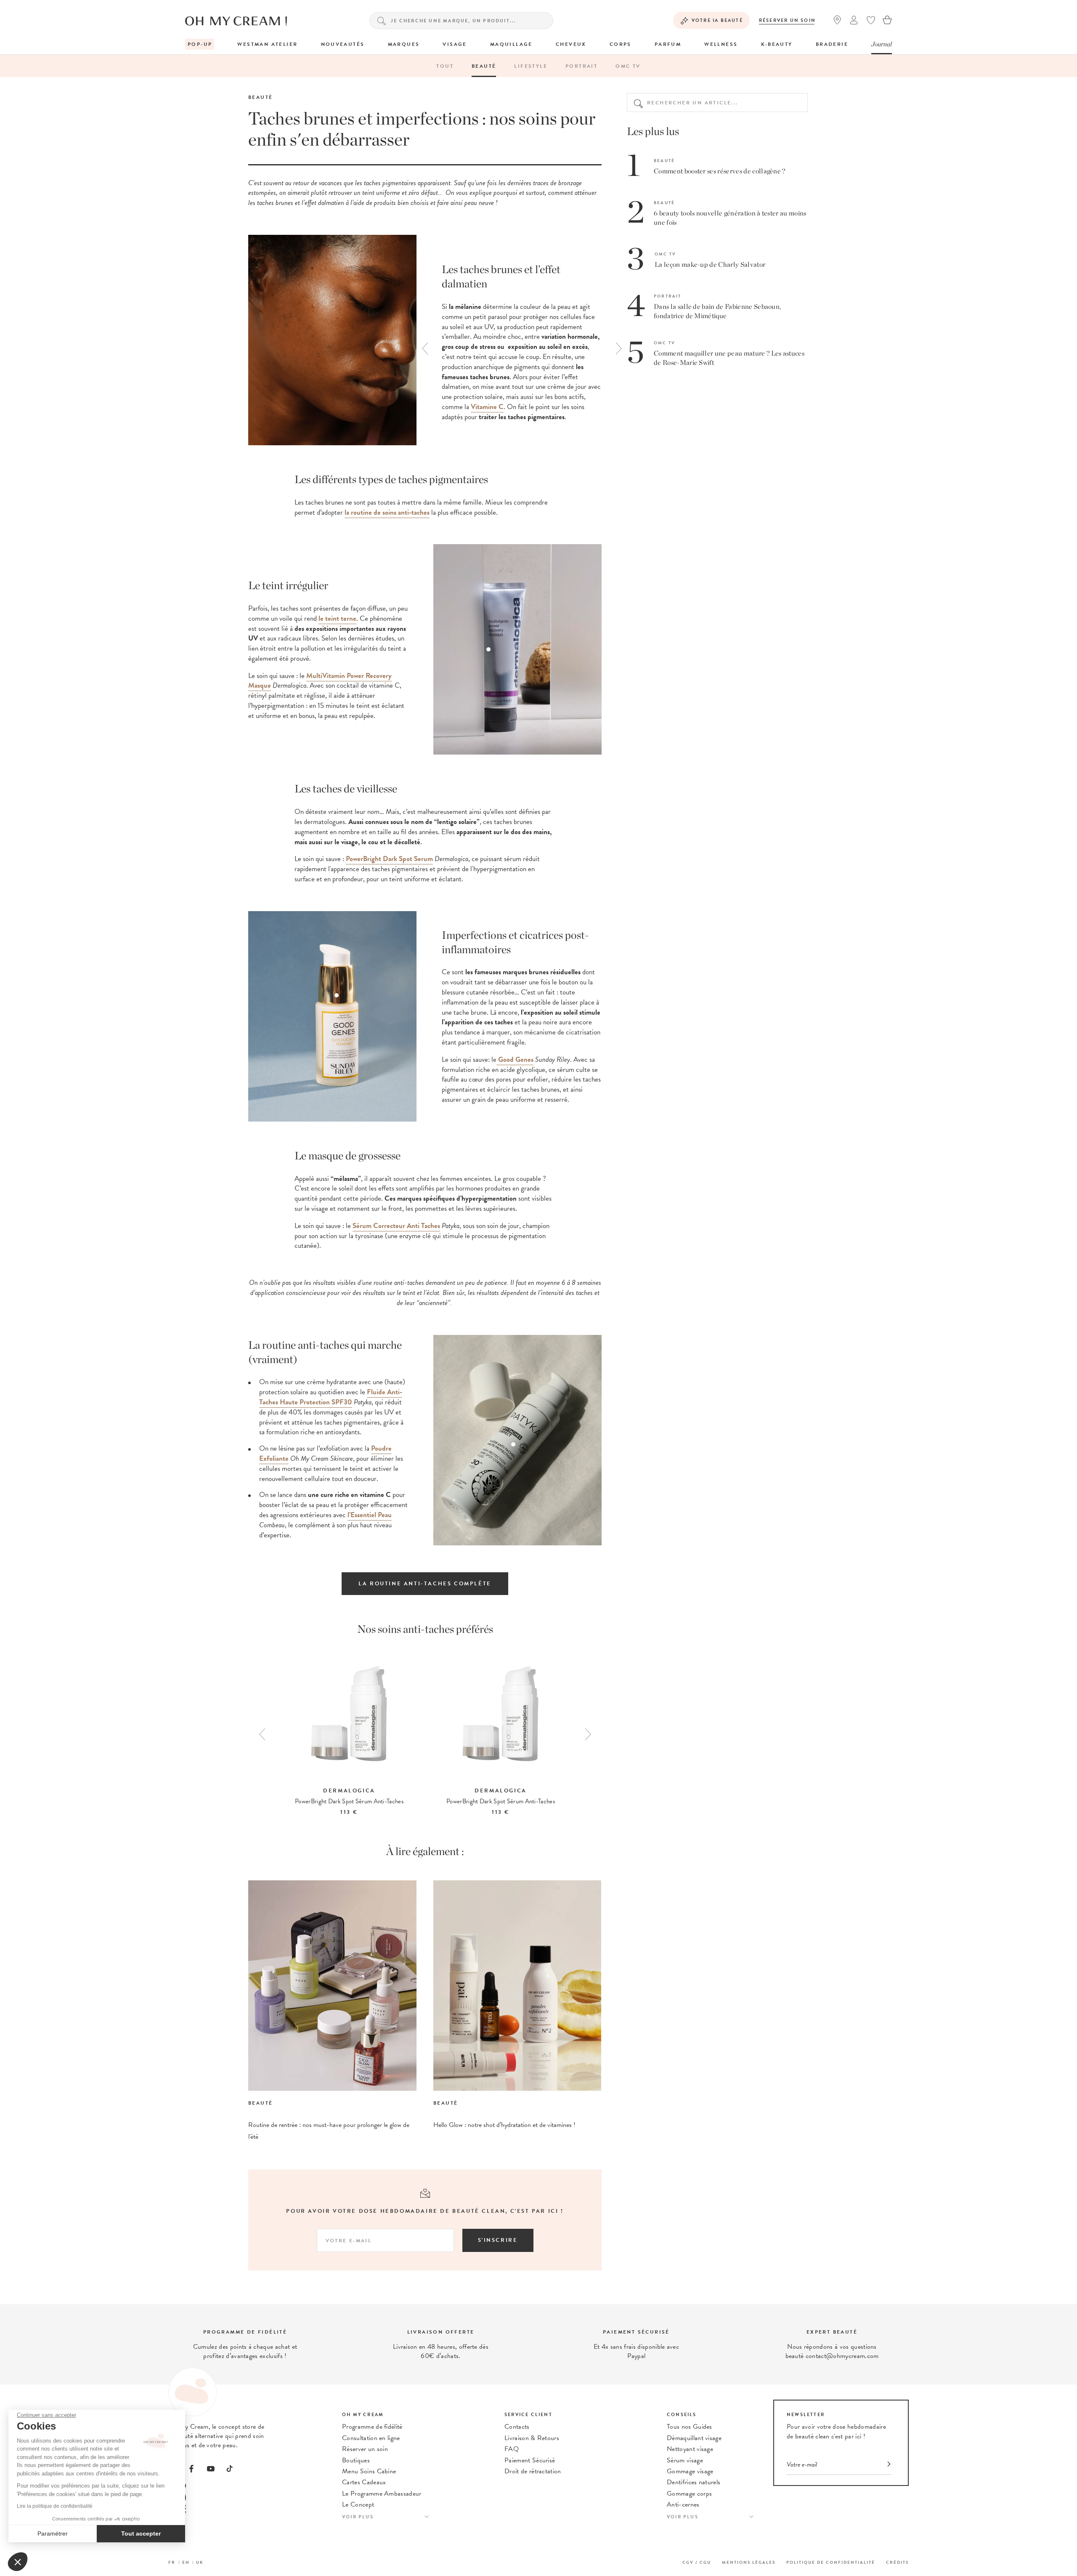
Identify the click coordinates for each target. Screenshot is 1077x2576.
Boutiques (356, 2460)
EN (186, 2562)
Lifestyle (531, 66)
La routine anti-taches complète (425, 1584)
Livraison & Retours (532, 2438)
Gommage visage (690, 2471)
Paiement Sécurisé (530, 2460)
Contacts (517, 2427)
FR (172, 2562)
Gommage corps (689, 2494)
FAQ (512, 2449)
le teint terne (337, 618)
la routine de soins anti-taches (387, 512)
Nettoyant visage (690, 2449)
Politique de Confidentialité (831, 2562)
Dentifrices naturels (694, 2482)
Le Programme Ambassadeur (382, 2494)
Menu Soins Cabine (369, 2471)
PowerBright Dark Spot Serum (389, 859)
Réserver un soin (787, 20)
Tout (445, 66)
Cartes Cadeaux (364, 2482)
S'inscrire (498, 2240)
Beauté (484, 66)
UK (200, 2562)
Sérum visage (685, 2460)
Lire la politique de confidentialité (55, 2506)
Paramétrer (53, 2533)
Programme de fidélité (372, 2427)
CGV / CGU (697, 2562)
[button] (18, 2562)
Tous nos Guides (690, 2427)
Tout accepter (141, 2533)
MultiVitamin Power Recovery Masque (320, 681)
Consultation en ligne (371, 2438)
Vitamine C (487, 407)
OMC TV (628, 66)
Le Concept (358, 2504)
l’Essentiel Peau (370, 1515)
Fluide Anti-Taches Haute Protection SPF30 (331, 1397)
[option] (517, 342)
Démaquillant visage (694, 2438)
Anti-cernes (683, 2504)
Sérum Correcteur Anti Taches (396, 1226)
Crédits (897, 2562)
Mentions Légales (749, 2562)
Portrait (581, 66)
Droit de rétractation (533, 2471)
